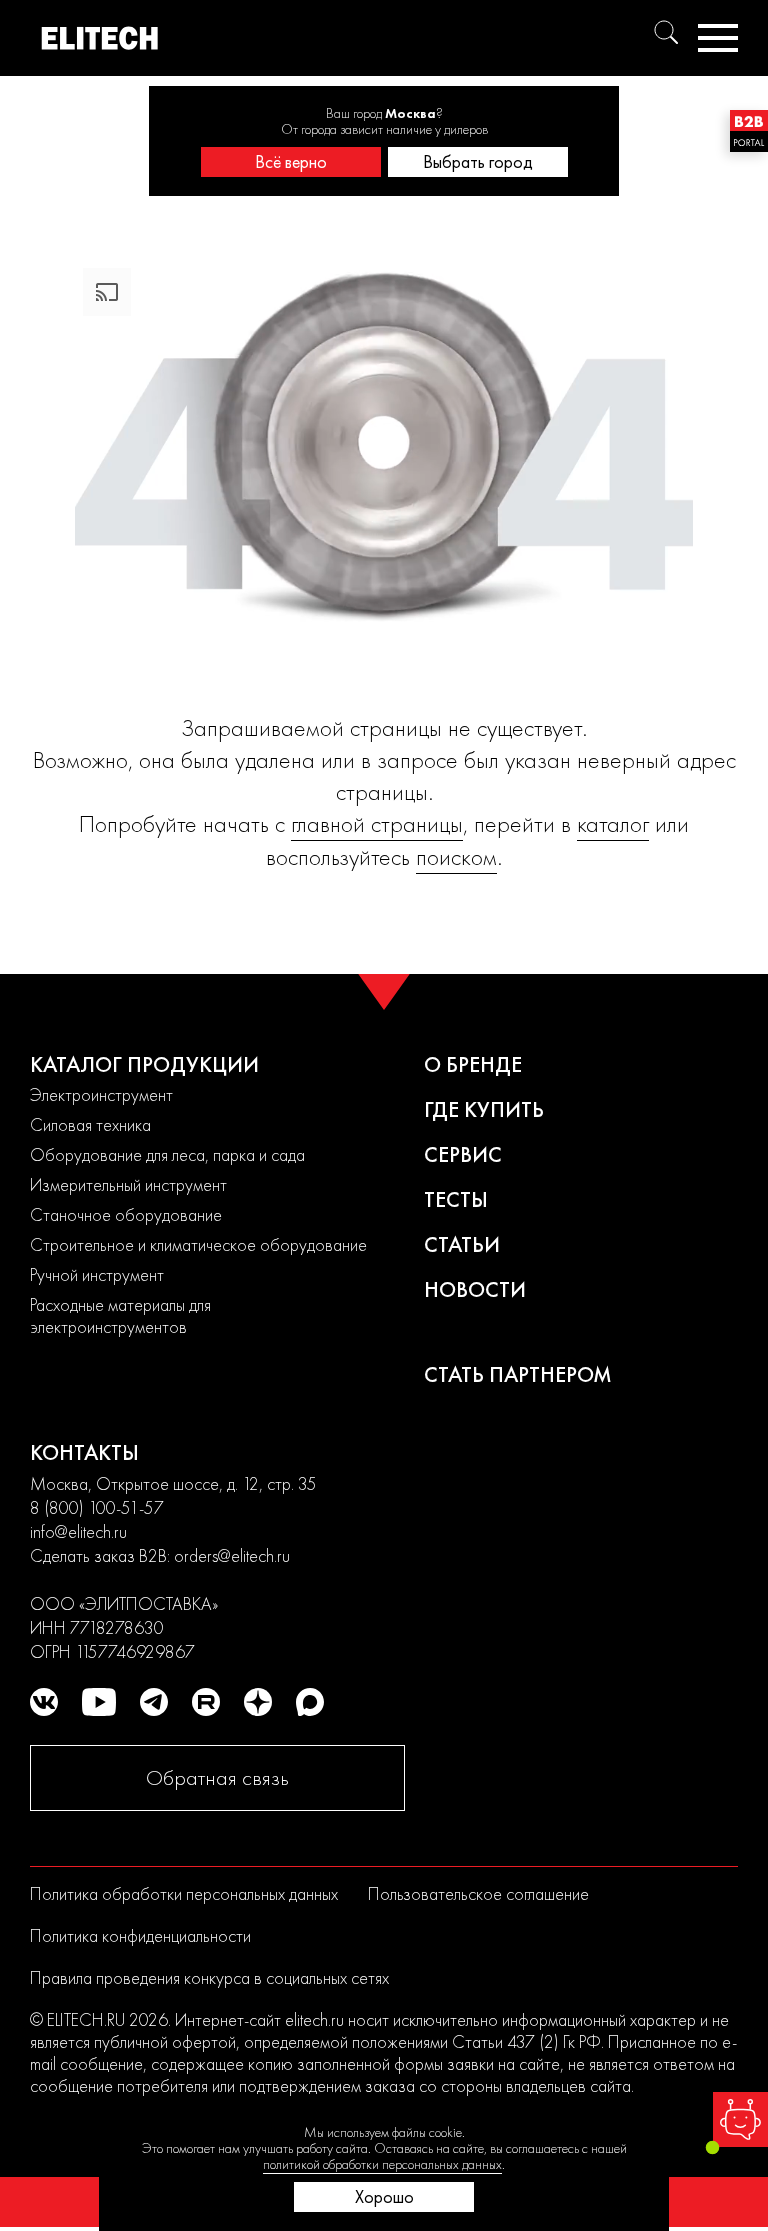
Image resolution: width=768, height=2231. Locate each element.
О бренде (473, 1064)
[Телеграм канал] (154, 1702)
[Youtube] (99, 1702)
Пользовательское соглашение (478, 1893)
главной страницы (377, 823)
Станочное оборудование (126, 1214)
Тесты (456, 1199)
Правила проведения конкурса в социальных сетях (209, 1977)
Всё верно (291, 161)
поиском (456, 856)
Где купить (484, 1109)
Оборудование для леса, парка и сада (167, 1154)
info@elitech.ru (78, 1531)
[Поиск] (666, 32)
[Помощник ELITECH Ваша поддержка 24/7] (740, 2119)
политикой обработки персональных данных (382, 2164)
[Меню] (718, 38)
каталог (613, 823)
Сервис (463, 1154)
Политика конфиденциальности (140, 1935)
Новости (475, 1289)
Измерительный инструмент (128, 1184)
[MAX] (310, 1702)
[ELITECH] (100, 38)
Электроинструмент (101, 1094)
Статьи (462, 1244)
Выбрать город (478, 161)
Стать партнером (518, 1374)
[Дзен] (258, 1702)
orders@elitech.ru (232, 1555)
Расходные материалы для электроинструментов (120, 1315)
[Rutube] (206, 1702)
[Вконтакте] (44, 1702)
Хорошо (384, 2196)
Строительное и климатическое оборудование (198, 1244)
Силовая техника (90, 1124)
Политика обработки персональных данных (184, 1893)
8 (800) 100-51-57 (97, 1507)
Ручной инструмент (97, 1274)
